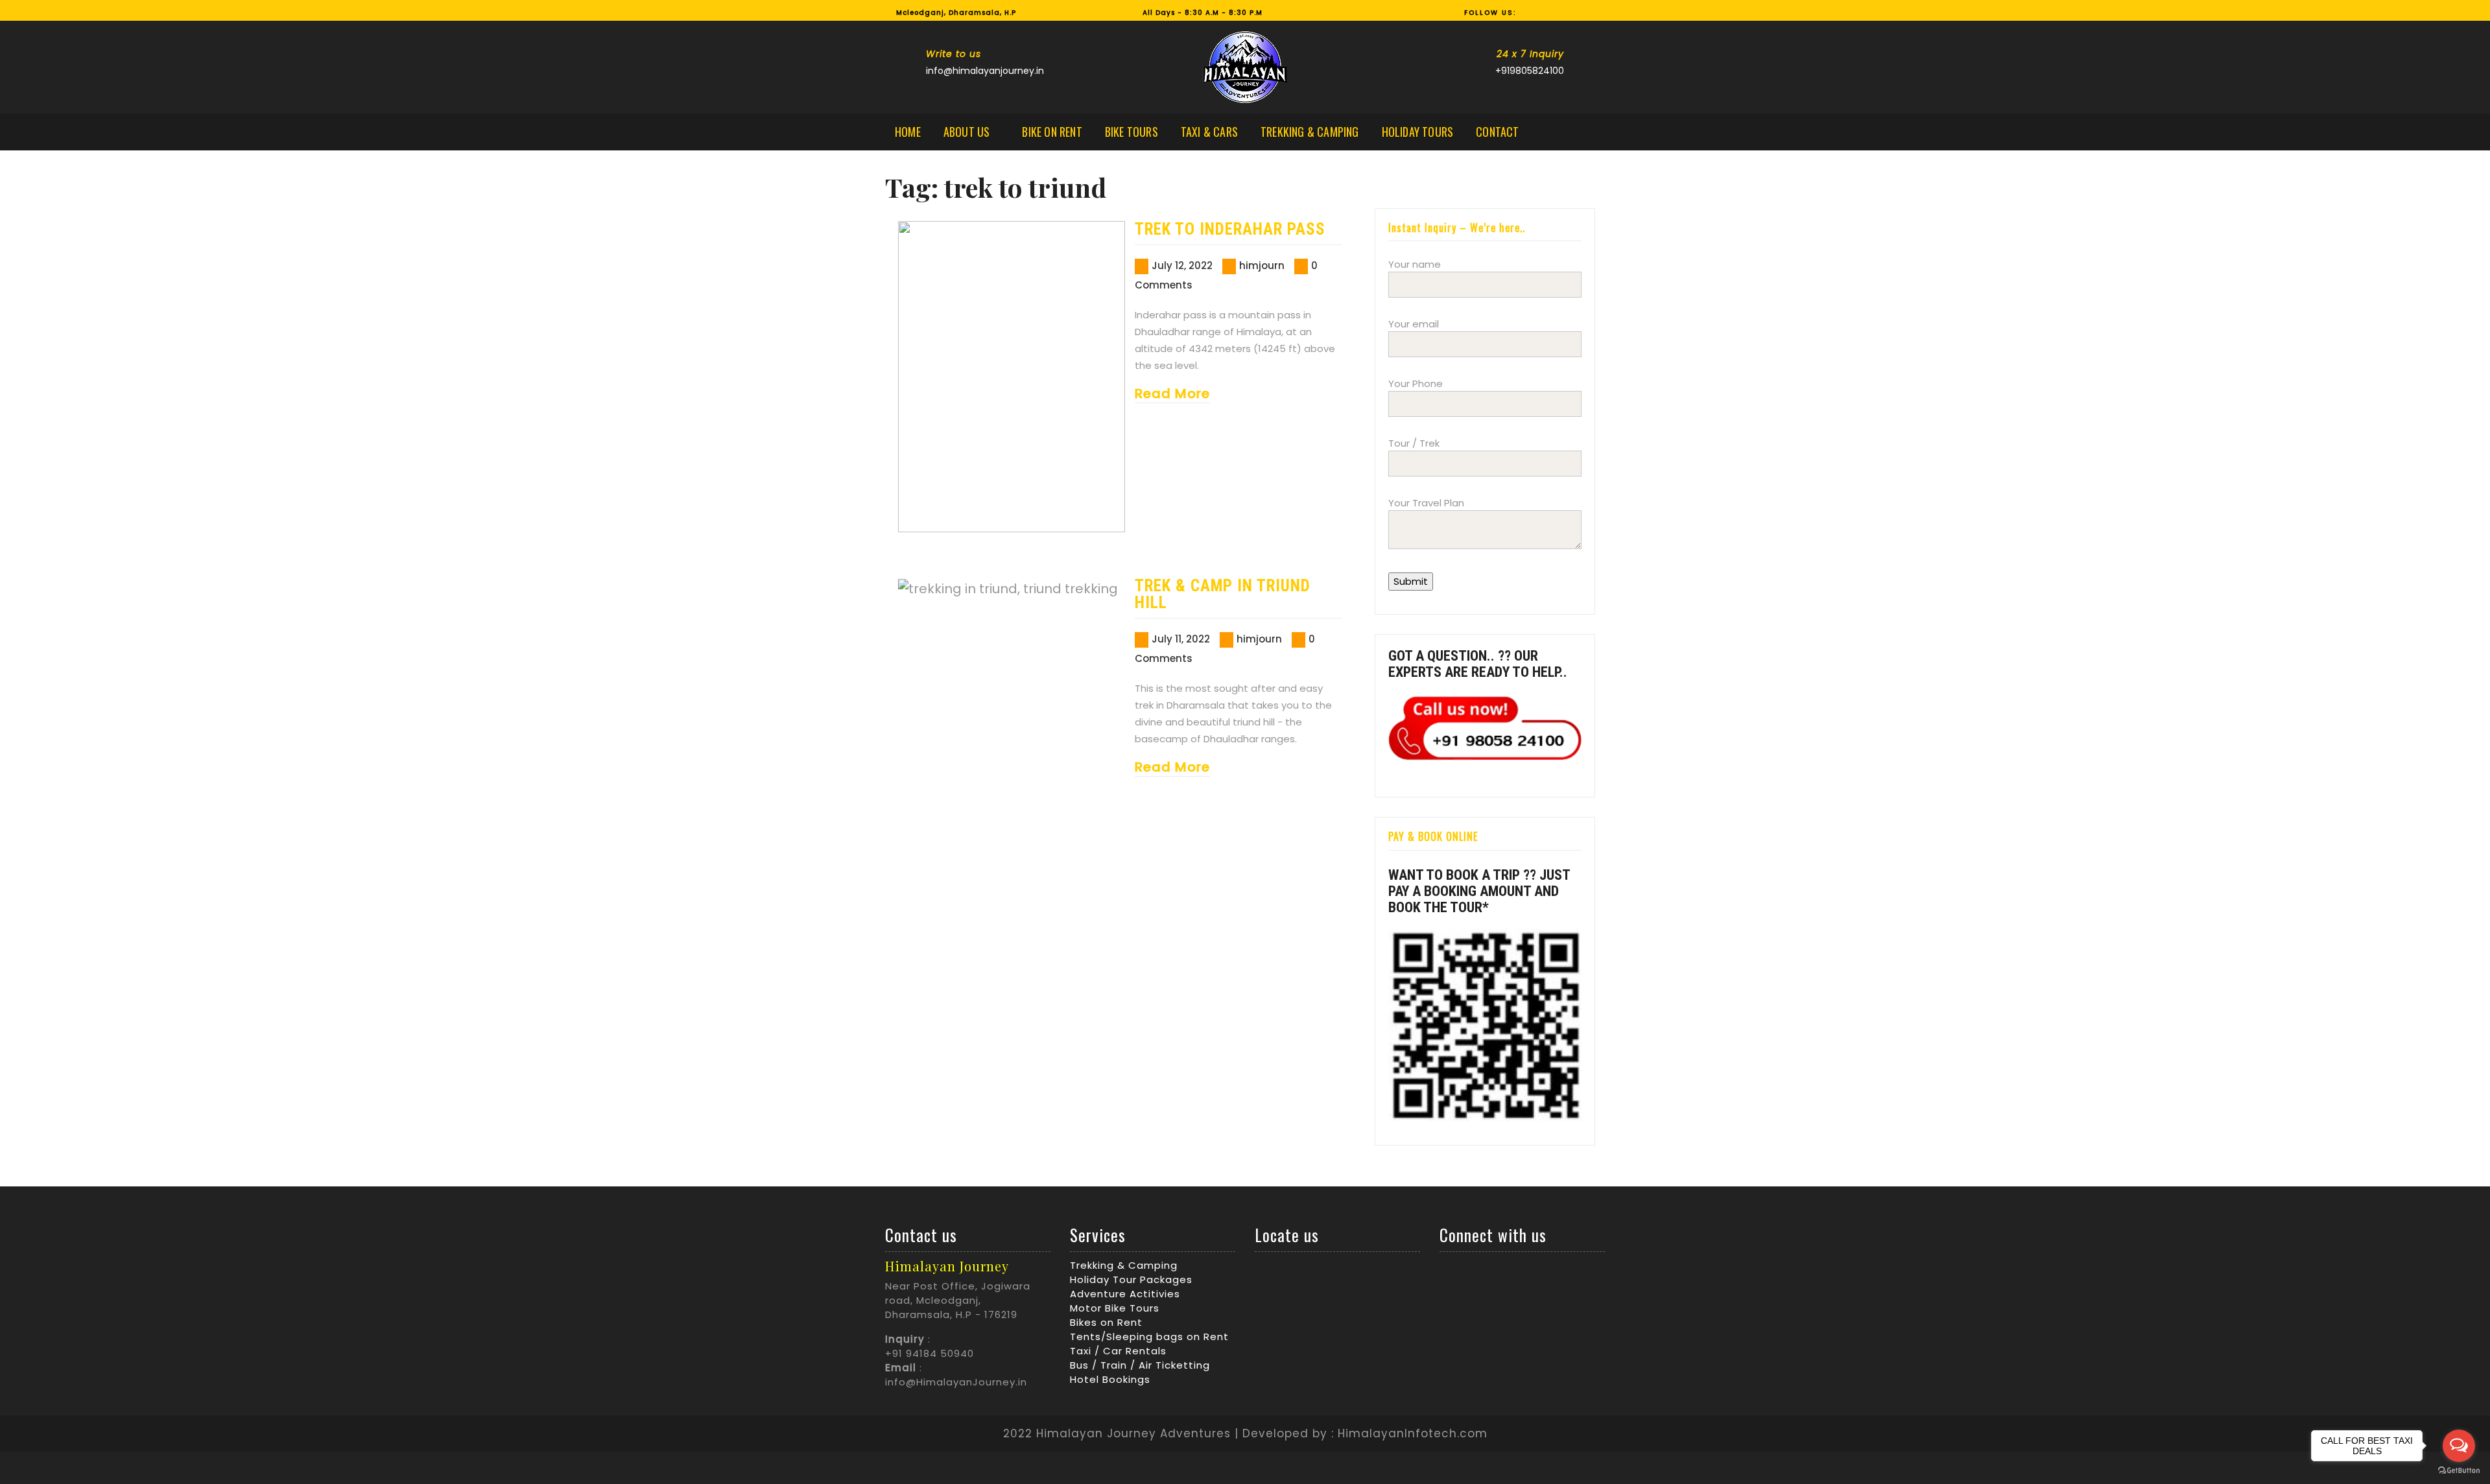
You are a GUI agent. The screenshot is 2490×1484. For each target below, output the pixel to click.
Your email (1414, 324)
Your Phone (1416, 383)
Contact (1497, 132)
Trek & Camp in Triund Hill (1223, 594)
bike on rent (1052, 132)
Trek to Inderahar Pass (1230, 229)
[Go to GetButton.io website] (2459, 1471)
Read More (1172, 394)
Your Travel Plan (1426, 503)
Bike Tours (1132, 132)
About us (967, 132)
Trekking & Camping (1310, 132)
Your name (1415, 264)
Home (908, 132)
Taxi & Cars (1209, 132)
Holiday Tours (1418, 132)
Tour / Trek (1414, 443)
